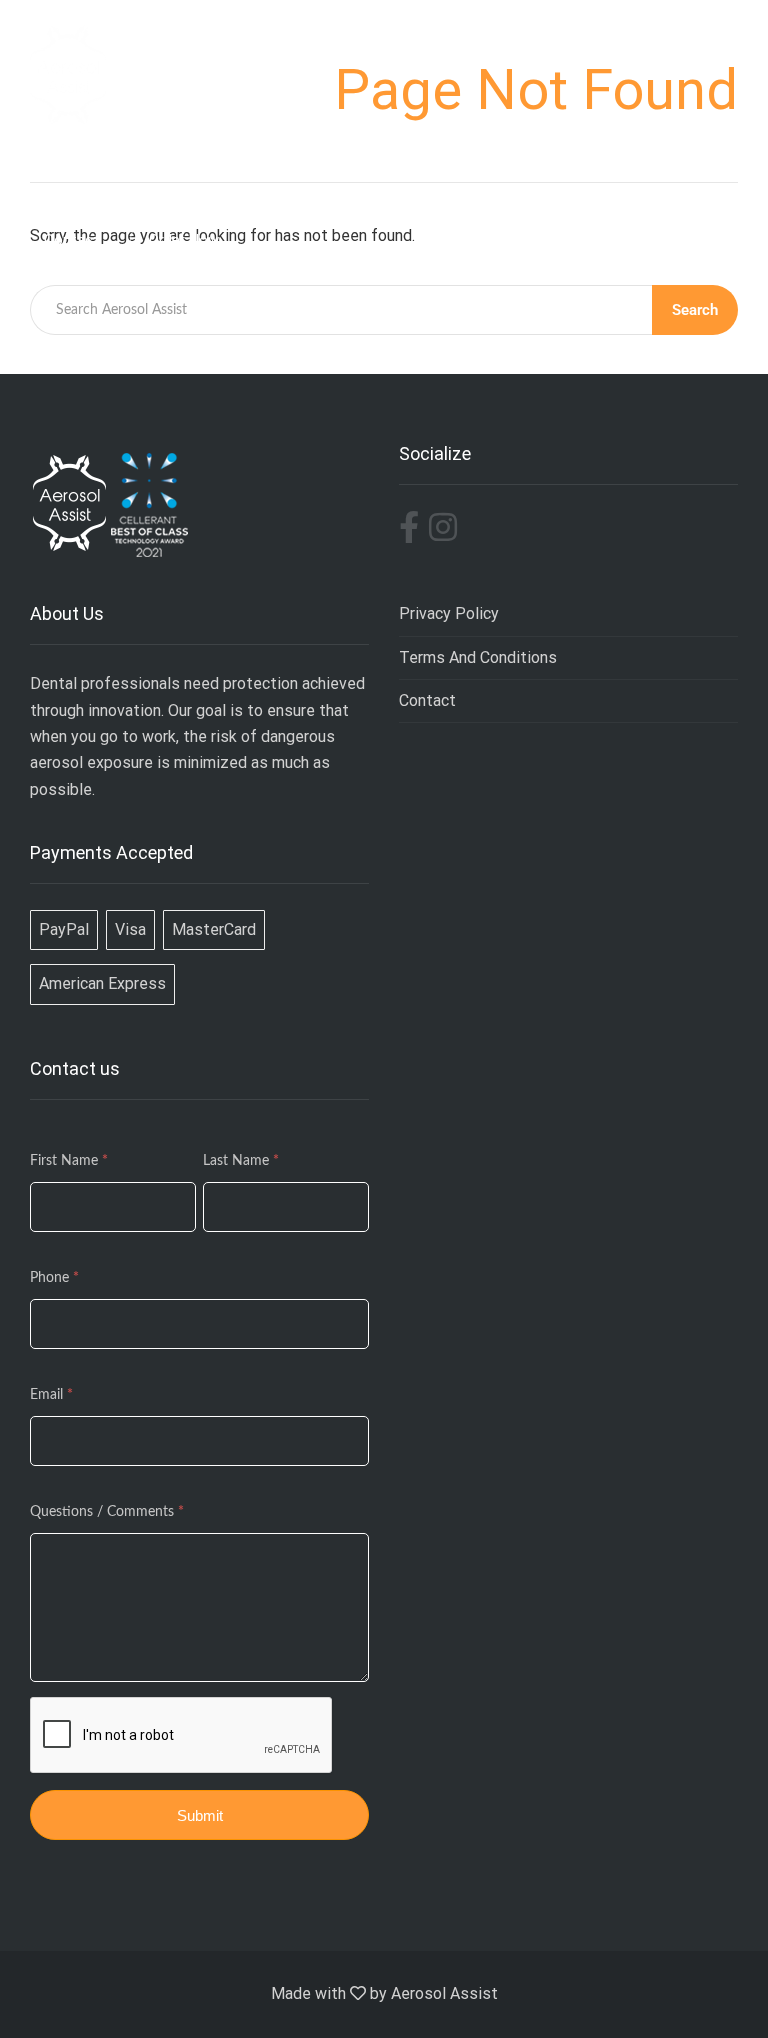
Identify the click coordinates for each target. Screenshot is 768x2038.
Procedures (353, 190)
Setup (436, 190)
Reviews (509, 190)
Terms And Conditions (478, 657)
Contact (427, 700)
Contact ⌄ (80, 240)
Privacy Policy (449, 613)
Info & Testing (241, 190)
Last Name (241, 1161)
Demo (581, 190)
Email (51, 1395)
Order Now (184, 240)
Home (62, 190)
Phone (54, 1278)
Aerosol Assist (444, 1993)
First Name (69, 1161)
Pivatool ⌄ (662, 190)
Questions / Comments (107, 1512)
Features (137, 190)
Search (695, 310)
